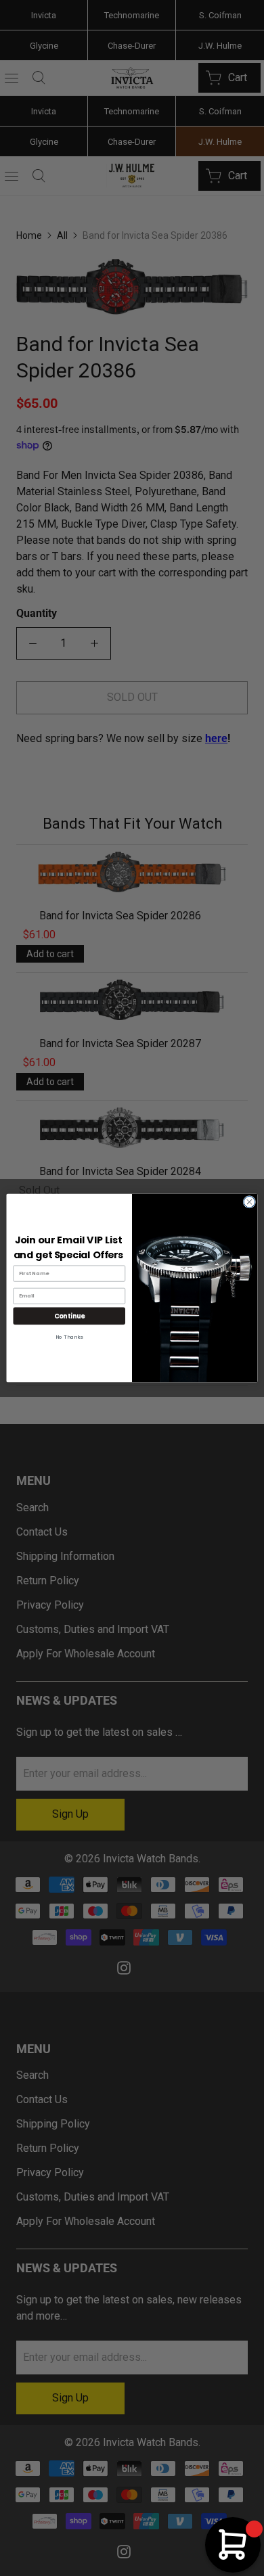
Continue (69, 1316)
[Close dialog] (249, 1202)
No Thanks (69, 1337)
